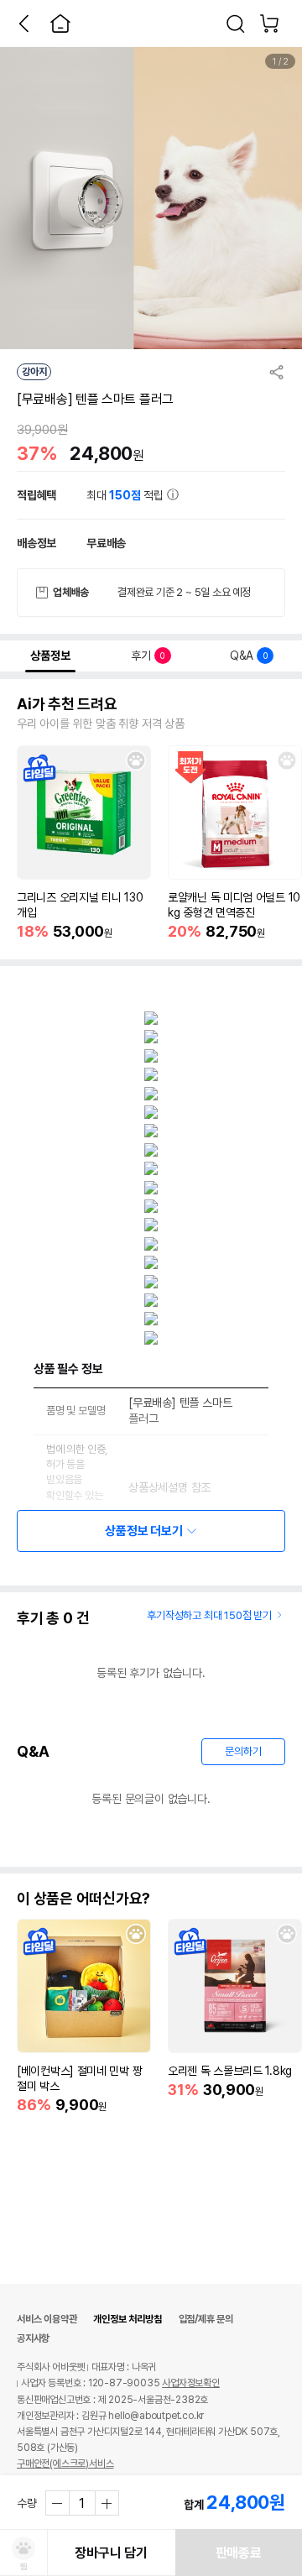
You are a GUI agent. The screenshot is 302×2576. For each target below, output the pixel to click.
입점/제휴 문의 (206, 2319)
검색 (236, 24)
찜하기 (136, 760)
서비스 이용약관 (47, 2319)
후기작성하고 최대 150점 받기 (209, 1615)
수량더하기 (107, 2503)
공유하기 (277, 372)
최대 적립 (127, 495)
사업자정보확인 (191, 2383)
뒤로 (23, 24)
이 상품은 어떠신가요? (83, 1899)
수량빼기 (58, 2503)
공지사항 (33, 2338)
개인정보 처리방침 (127, 2319)
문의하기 (243, 1751)
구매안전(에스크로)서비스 (65, 2464)
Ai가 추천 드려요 (67, 704)
